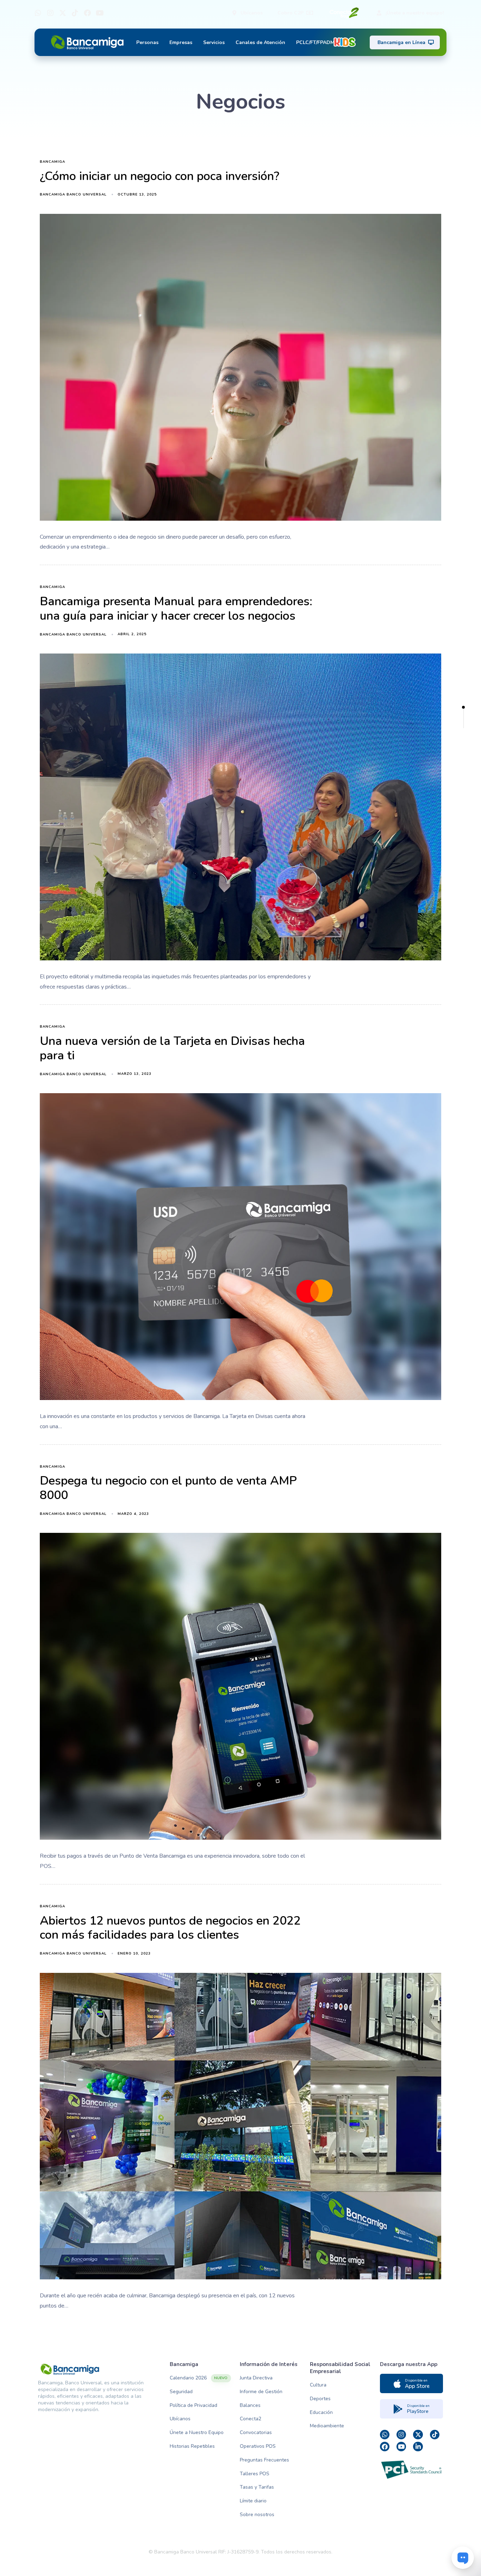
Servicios (214, 42)
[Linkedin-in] (418, 2447)
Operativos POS (258, 2446)
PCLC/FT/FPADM (315, 42)
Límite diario (253, 2501)
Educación (321, 2412)
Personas (147, 42)
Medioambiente (327, 2426)
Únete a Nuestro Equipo (197, 2432)
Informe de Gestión (261, 2392)
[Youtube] (100, 13)
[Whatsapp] (38, 13)
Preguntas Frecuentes (264, 2460)
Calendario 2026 (199, 2378)
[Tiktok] (75, 13)
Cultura (318, 2385)
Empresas (181, 42)
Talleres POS (255, 2474)
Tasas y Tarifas (257, 2487)
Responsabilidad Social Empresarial (340, 2368)
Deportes (320, 2399)
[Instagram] (50, 13)
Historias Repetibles (192, 2446)
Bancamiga (52, 162)
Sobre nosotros (257, 2515)
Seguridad (181, 2392)
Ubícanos (180, 2419)
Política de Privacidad (193, 2405)
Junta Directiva (256, 2378)
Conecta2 (251, 2419)
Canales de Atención (260, 42)
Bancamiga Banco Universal (73, 194)
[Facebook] (87, 13)
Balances (250, 2405)
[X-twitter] (63, 13)
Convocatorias (256, 2432)
